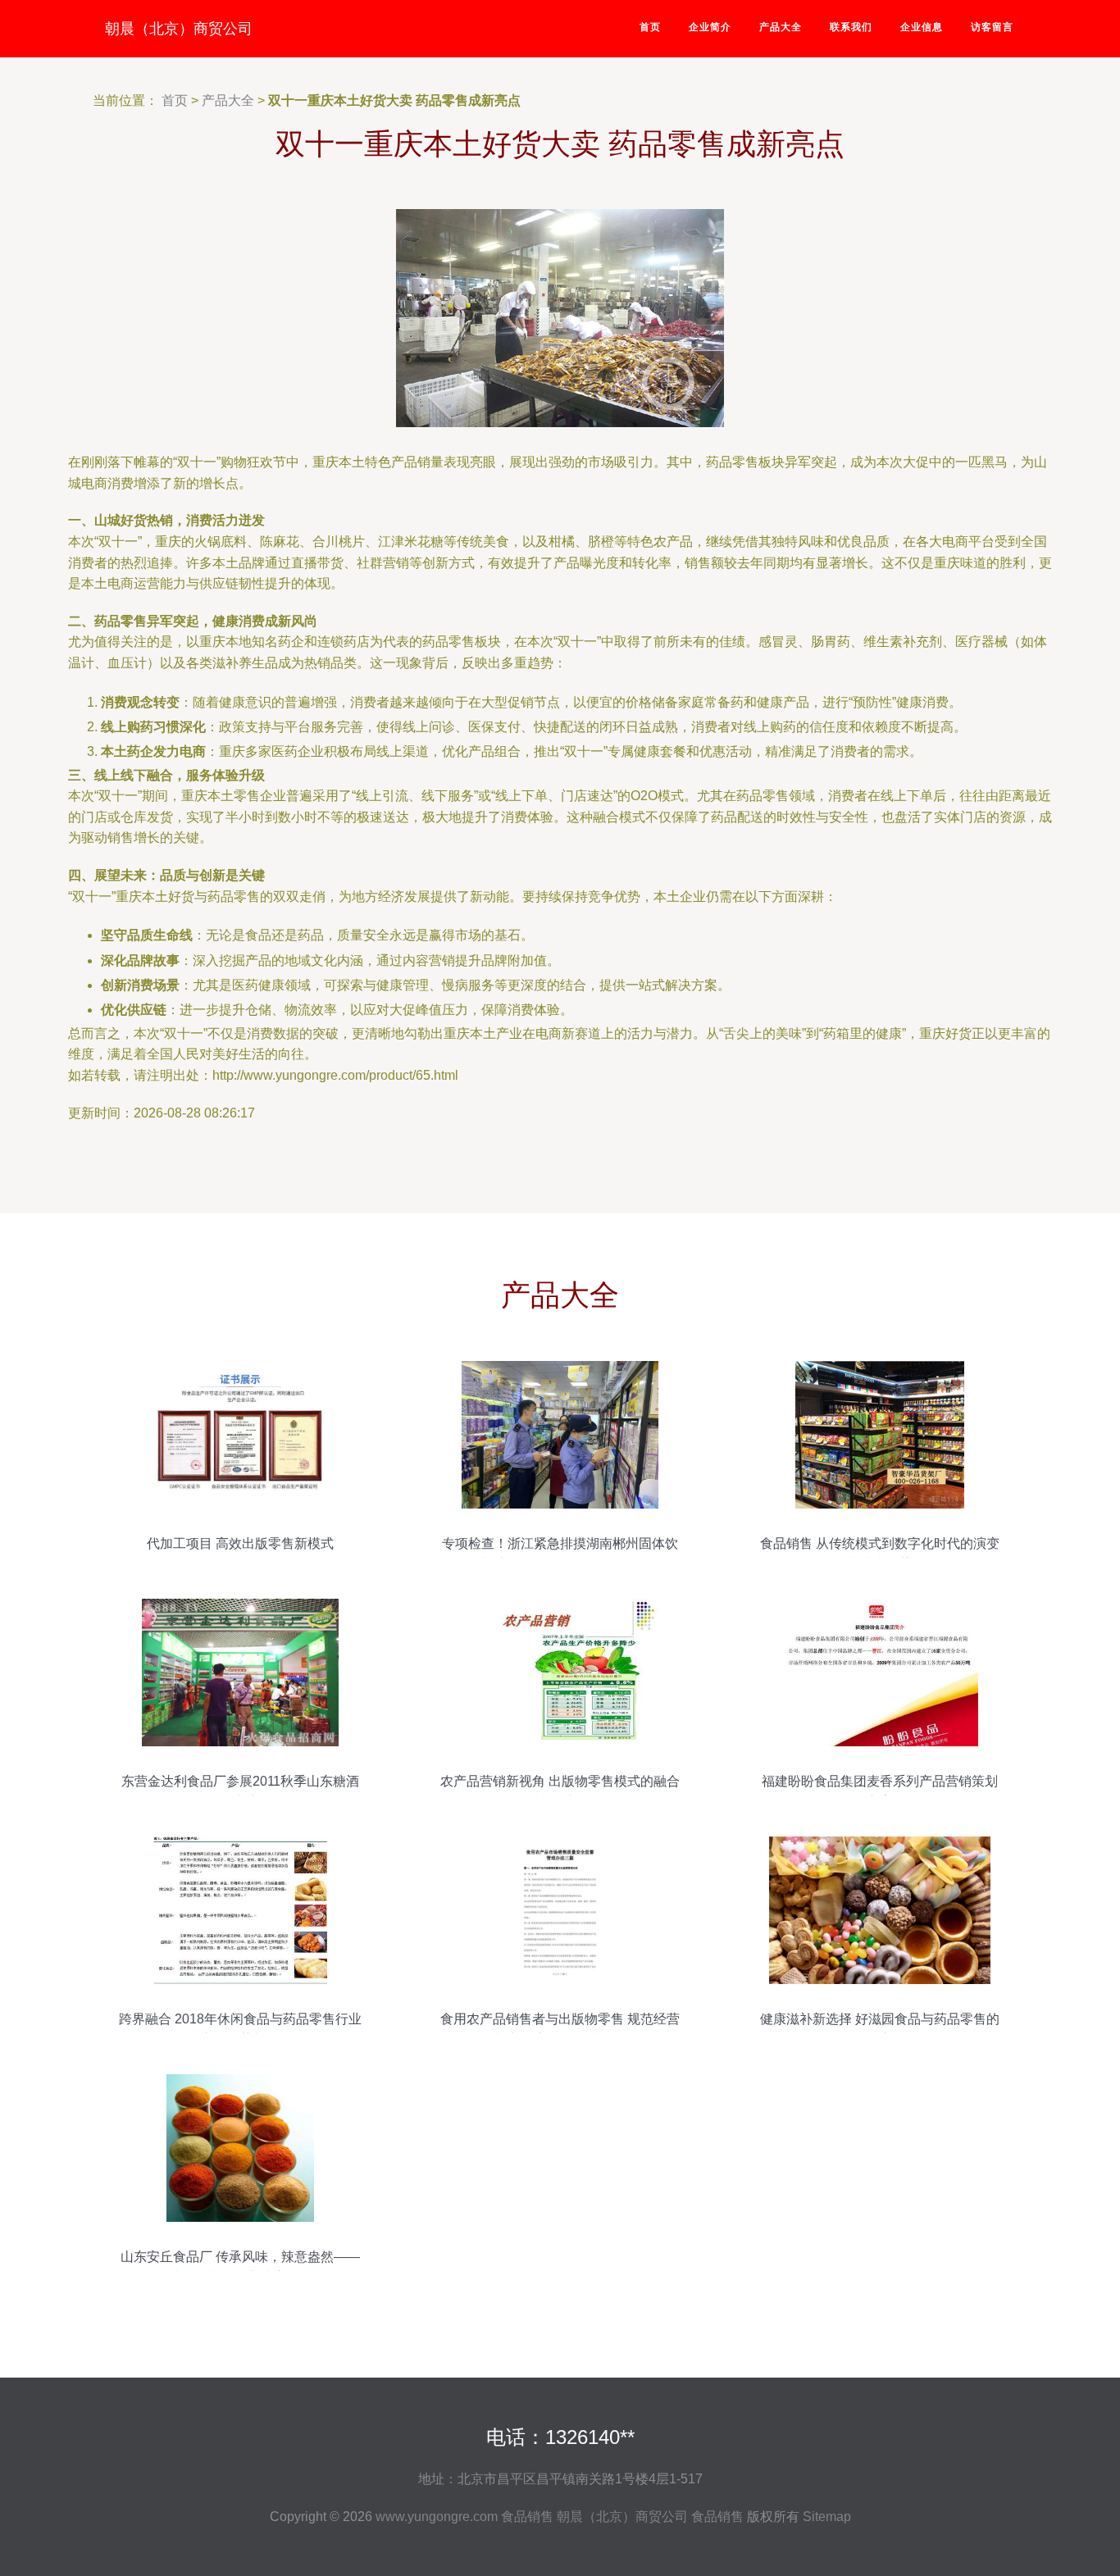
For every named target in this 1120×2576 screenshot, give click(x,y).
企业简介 (710, 27)
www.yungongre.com (437, 2517)
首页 (650, 27)
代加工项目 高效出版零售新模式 (240, 1543)
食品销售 (527, 2517)
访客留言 (992, 27)
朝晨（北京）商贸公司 (179, 29)
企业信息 (922, 27)
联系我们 (851, 27)
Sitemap (827, 2517)
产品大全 (781, 27)
